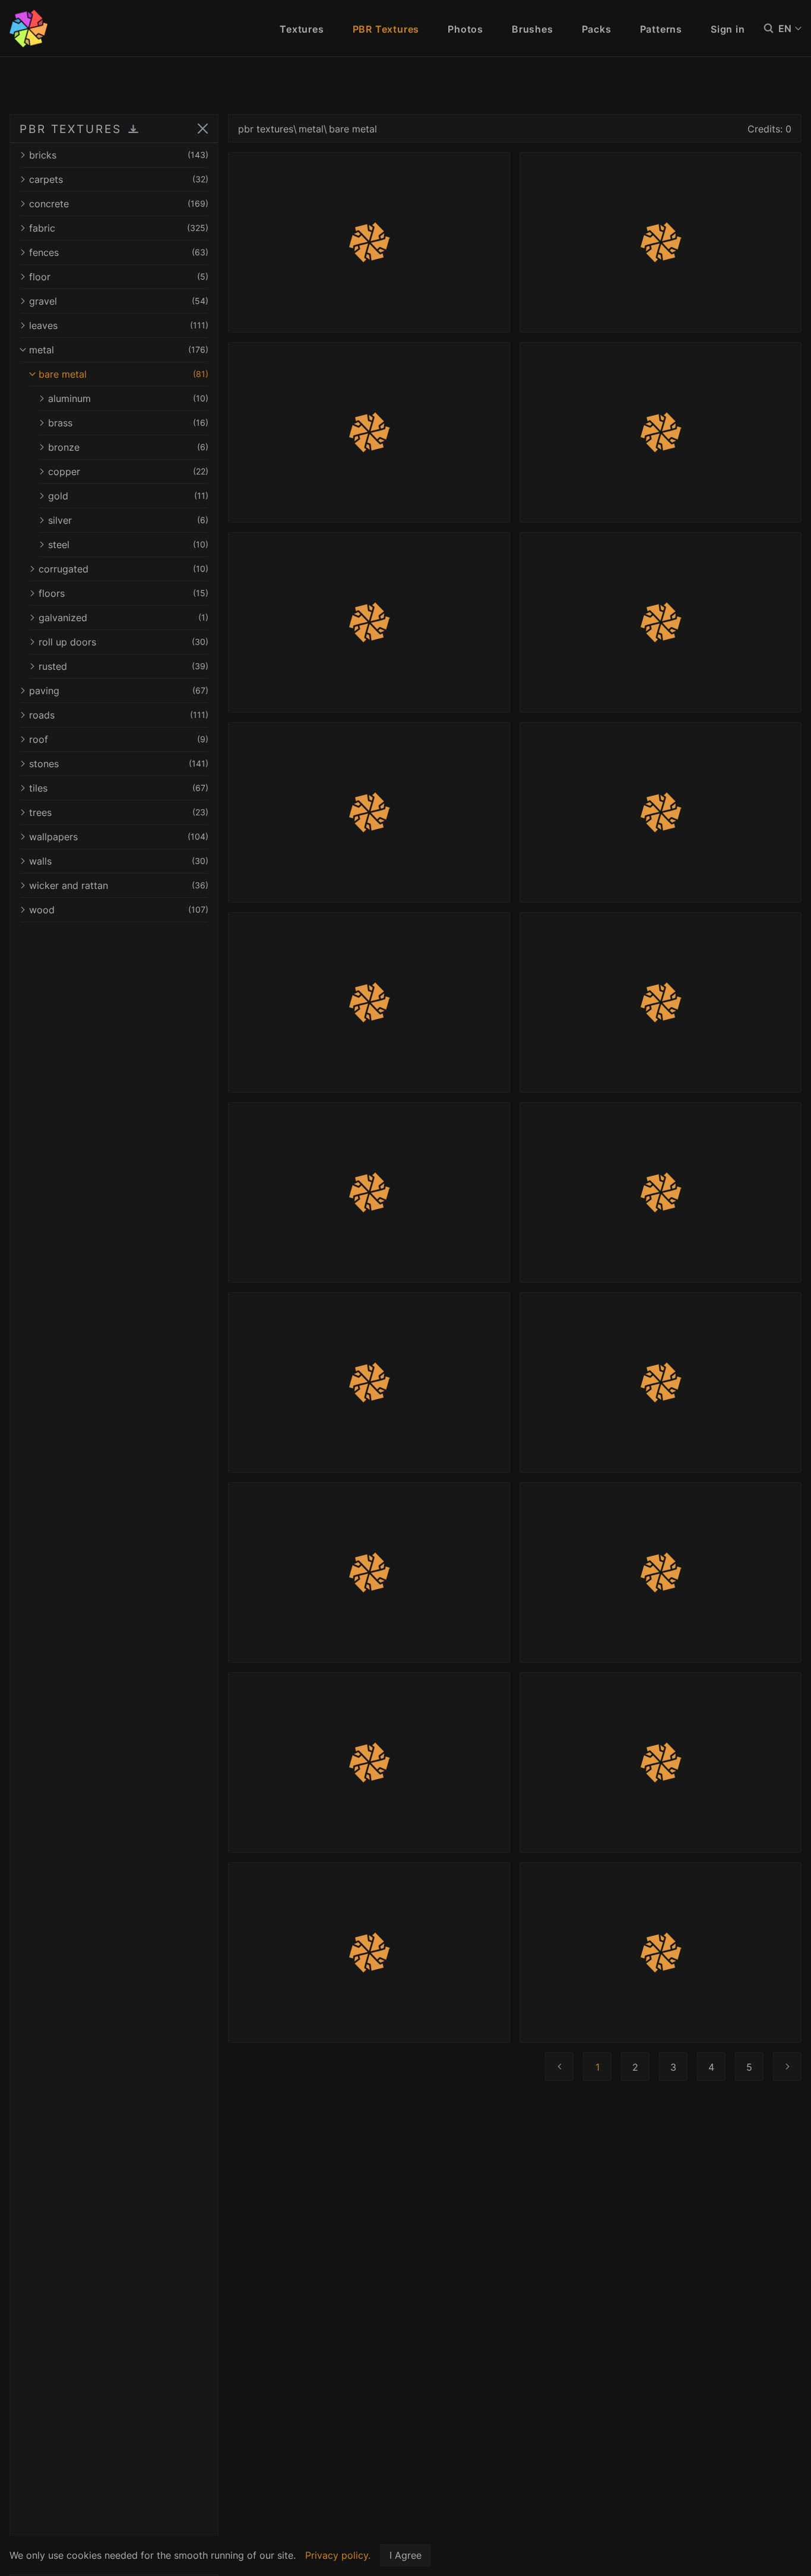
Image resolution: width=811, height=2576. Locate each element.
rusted (123, 666)
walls (119, 861)
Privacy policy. (338, 2555)
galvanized (123, 618)
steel (128, 545)
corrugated (123, 569)
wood (119, 910)
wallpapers (119, 837)
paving (119, 691)
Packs (597, 29)
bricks (119, 155)
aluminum (128, 398)
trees (119, 812)
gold (128, 496)
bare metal (123, 374)
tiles (119, 788)
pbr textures (266, 129)
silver (128, 520)
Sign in (728, 29)
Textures (302, 29)
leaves (119, 325)
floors (123, 593)
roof (119, 739)
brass (128, 423)
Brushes (533, 29)
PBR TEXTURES (71, 129)
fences (119, 252)
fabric (119, 228)
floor (119, 277)
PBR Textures (386, 29)
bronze (128, 447)
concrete (119, 204)
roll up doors (123, 642)
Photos (465, 29)
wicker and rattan (119, 885)
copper (128, 471)
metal (119, 350)
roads (119, 715)
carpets (119, 179)
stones (119, 764)
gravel (119, 301)
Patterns (661, 29)
